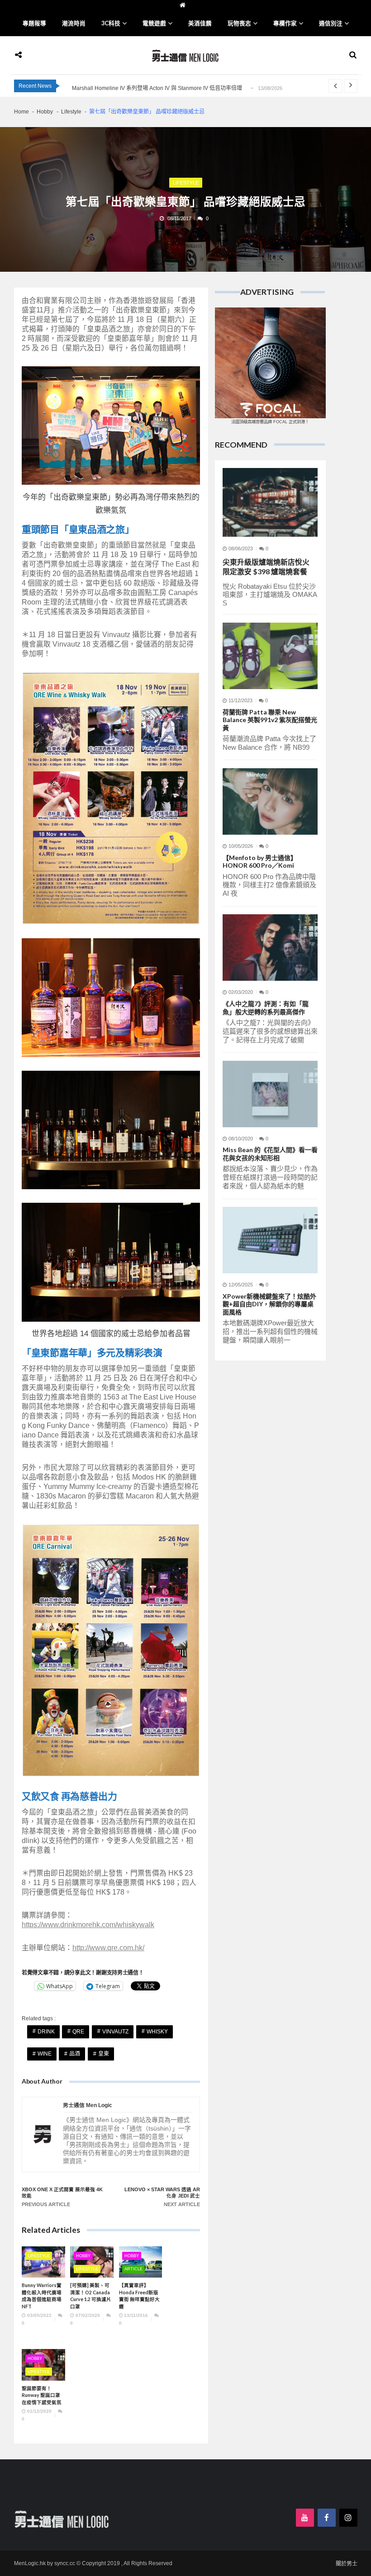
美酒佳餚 (200, 23)
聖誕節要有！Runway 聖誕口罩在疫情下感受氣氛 (42, 2395)
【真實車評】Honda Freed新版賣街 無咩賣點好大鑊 (139, 2296)
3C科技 (111, 23)
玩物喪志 (239, 23)
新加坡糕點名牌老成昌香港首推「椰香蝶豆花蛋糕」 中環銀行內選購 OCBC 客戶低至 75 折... (183, 88)
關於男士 (347, 2564)
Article (133, 2269)
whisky (157, 2032)
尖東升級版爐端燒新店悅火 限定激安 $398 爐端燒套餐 (267, 567)
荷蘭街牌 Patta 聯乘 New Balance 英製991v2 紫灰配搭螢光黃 (270, 720)
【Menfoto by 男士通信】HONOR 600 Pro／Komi (260, 862)
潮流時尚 (74, 23)
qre (78, 2032)
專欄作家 (285, 23)
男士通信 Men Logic (88, 2106)
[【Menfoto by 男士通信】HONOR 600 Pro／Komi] (270, 801)
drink (46, 2032)
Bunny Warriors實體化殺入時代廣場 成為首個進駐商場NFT (42, 2296)
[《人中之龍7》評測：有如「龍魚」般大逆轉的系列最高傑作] (270, 948)
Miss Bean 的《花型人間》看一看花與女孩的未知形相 (270, 1154)
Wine (45, 2054)
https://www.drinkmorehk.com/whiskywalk (88, 1925)
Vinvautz (115, 2032)
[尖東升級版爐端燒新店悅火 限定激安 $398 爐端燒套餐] (270, 502)
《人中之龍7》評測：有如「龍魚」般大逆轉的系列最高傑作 (266, 1008)
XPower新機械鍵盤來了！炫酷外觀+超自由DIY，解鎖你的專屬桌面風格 (269, 1304)
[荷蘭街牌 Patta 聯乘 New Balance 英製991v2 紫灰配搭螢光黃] (270, 656)
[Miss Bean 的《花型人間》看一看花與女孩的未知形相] (270, 1094)
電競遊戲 (154, 23)
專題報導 (34, 23)
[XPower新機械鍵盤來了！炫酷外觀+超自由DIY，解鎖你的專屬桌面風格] (270, 1240)
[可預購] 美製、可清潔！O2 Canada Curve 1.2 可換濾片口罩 (91, 2296)
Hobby (83, 2256)
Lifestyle (186, 183)
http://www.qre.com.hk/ (108, 1948)
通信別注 (331, 23)
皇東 (104, 2054)
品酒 (75, 2054)
